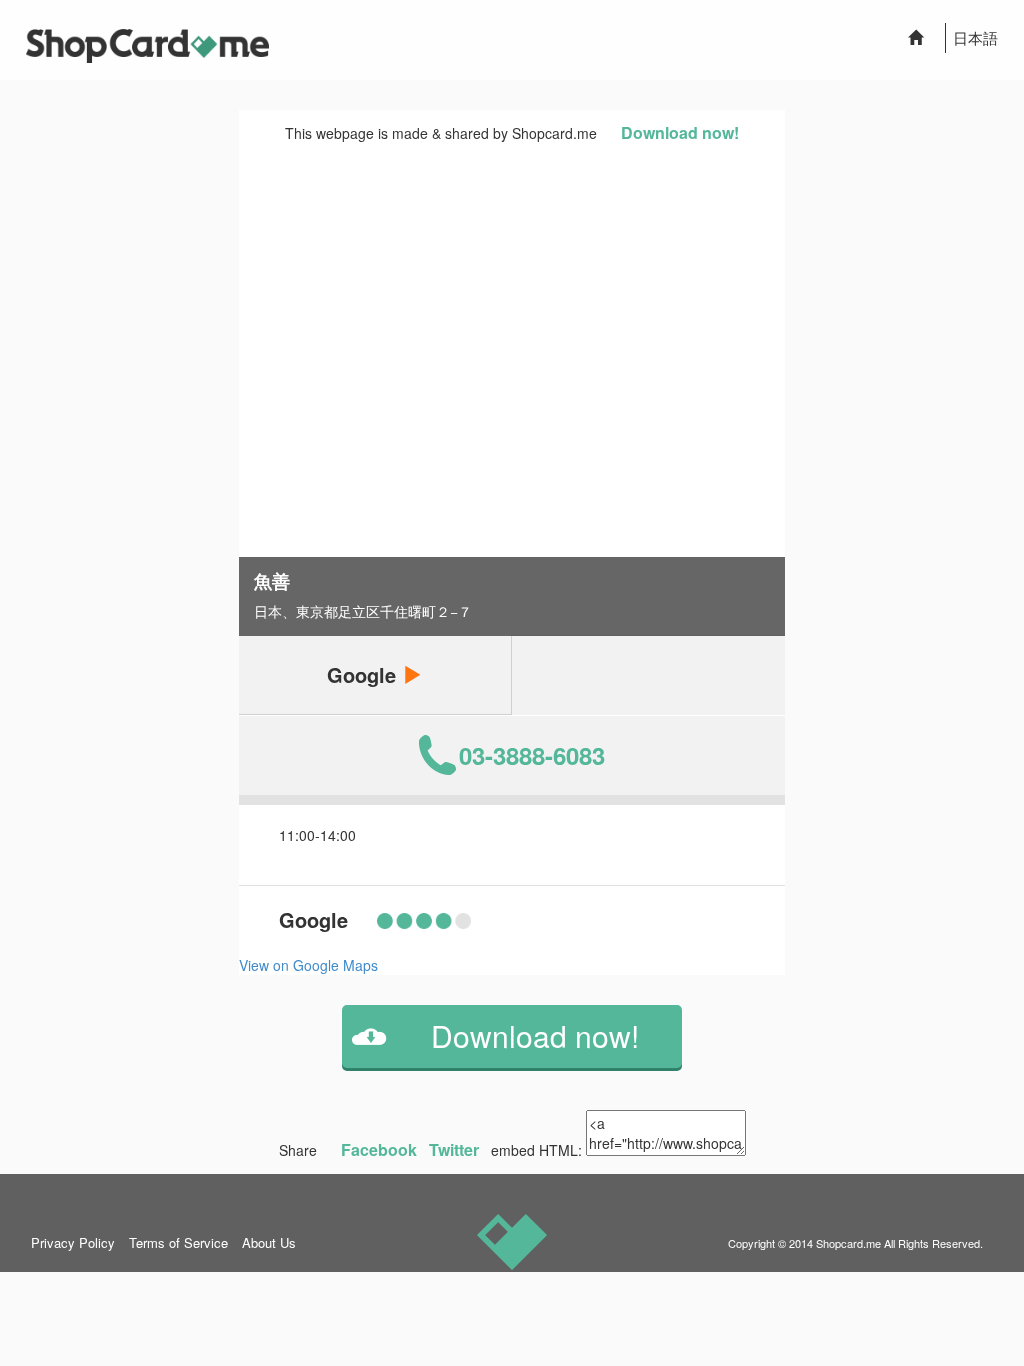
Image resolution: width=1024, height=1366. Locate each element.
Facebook (379, 1149)
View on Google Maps (308, 965)
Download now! (680, 132)
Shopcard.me (848, 1243)
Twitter (454, 1149)
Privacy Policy (73, 1242)
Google (364, 674)
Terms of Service (178, 1242)
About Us (269, 1242)
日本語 (975, 37)
